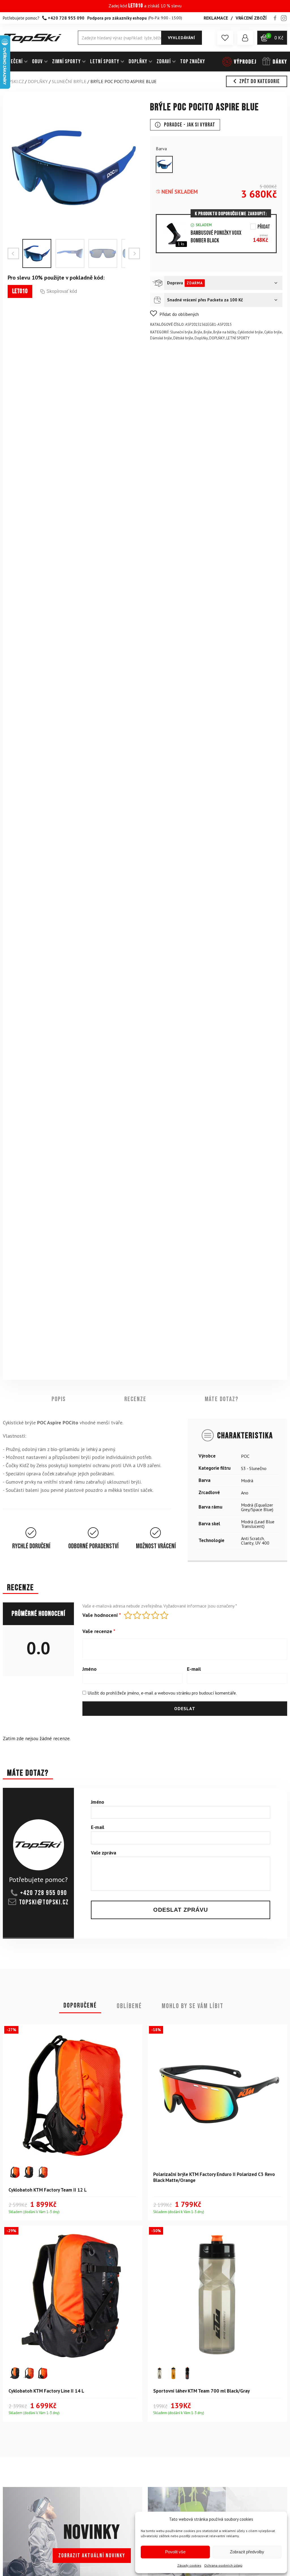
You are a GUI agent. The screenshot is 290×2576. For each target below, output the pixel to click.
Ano (245, 1493)
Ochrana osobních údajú (223, 2565)
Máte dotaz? (222, 1399)
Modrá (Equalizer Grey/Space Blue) (257, 1507)
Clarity (247, 1543)
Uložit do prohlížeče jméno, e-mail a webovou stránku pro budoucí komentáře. (162, 1693)
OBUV (37, 62)
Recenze (135, 1399)
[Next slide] (134, 253)
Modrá (247, 1481)
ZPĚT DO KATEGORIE (260, 81)
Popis (59, 1399)
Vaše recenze (99, 1631)
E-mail (194, 1669)
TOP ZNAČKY (193, 62)
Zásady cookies (189, 2565)
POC (245, 1456)
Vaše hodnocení (102, 1615)
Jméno (89, 1669)
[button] (225, 38)
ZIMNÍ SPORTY (66, 62)
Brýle (198, 332)
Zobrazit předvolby (247, 2552)
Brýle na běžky (225, 332)
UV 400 (262, 1543)
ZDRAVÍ (164, 62)
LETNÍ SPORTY (105, 62)
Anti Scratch (252, 1538)
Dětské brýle (183, 338)
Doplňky (201, 338)
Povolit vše (175, 2552)
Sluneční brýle (69, 81)
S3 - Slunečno (254, 1468)
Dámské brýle (161, 338)
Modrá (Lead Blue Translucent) (258, 1524)
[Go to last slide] (13, 253)
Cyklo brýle (273, 332)
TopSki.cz (13, 81)
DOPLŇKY (138, 62)
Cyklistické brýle (250, 332)
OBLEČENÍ (13, 62)
